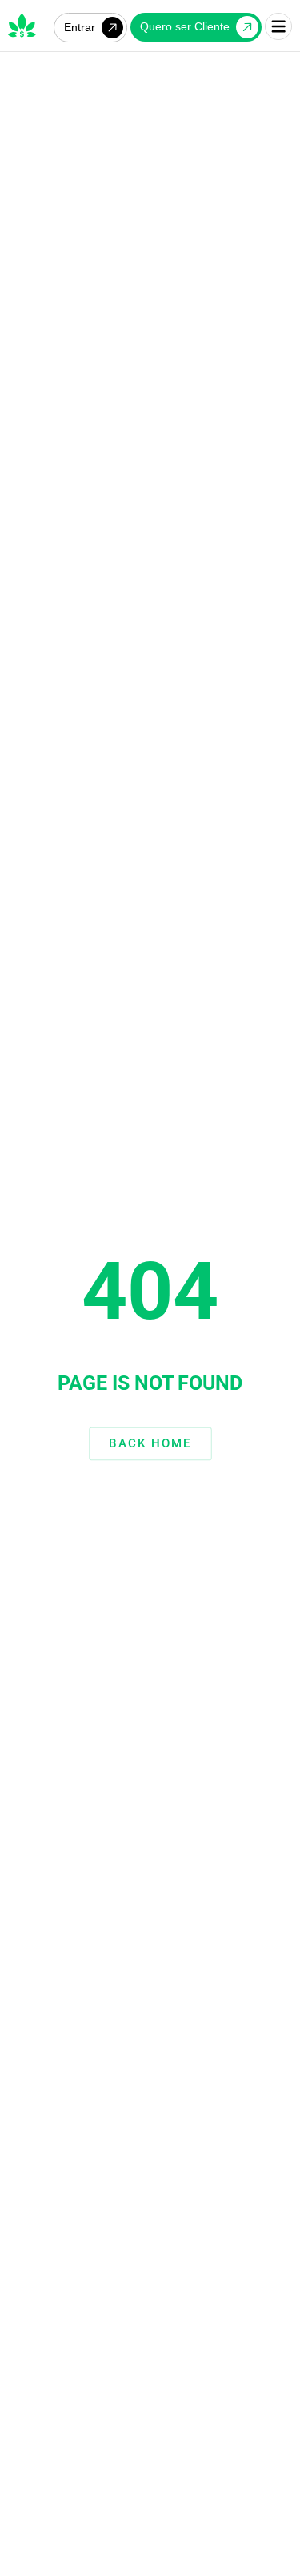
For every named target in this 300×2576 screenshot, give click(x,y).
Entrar (80, 27)
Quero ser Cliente (185, 26)
